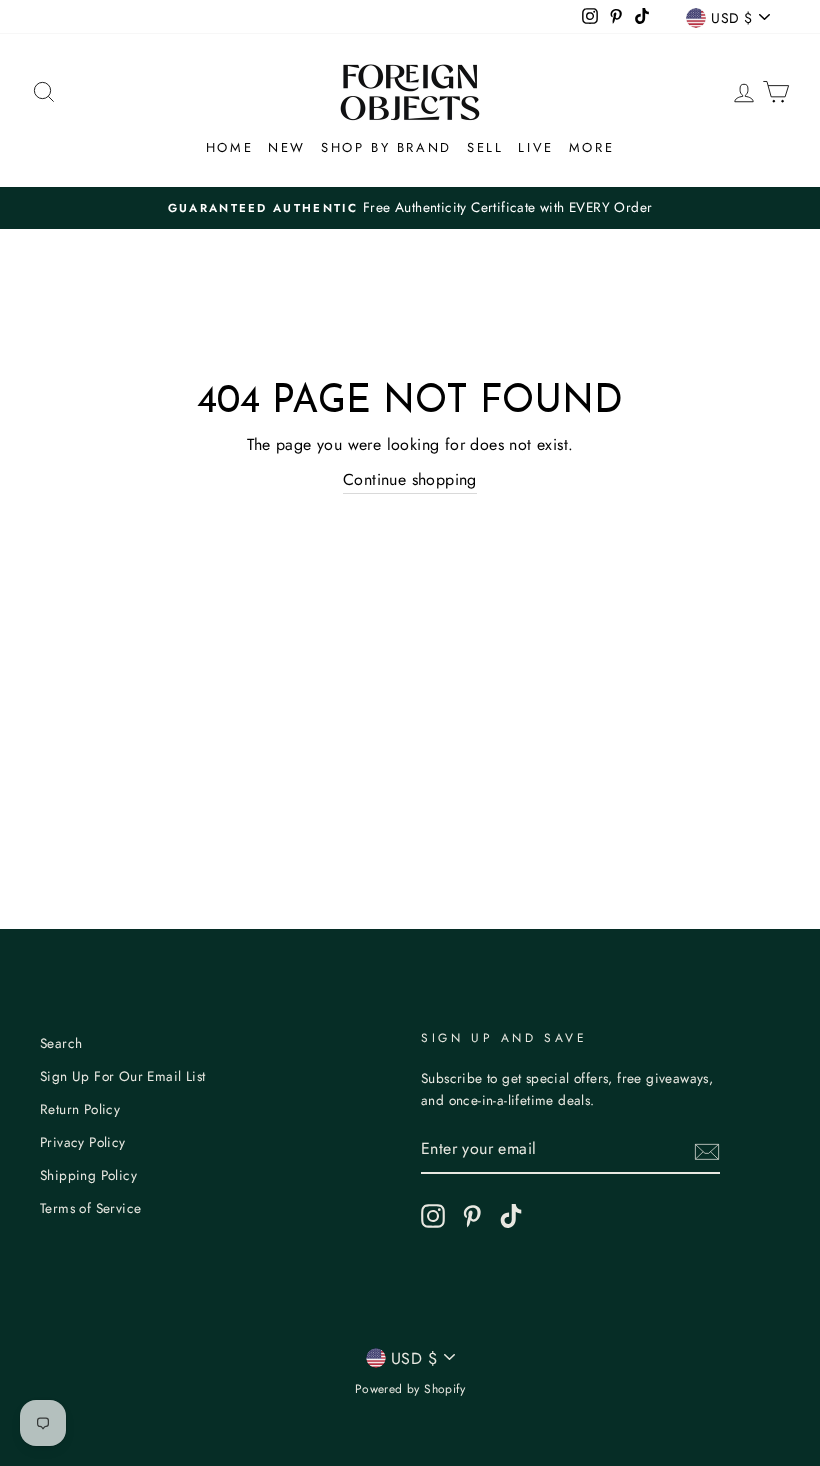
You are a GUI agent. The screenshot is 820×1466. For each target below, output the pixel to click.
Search (61, 1043)
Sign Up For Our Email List (122, 1076)
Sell (485, 147)
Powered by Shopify (410, 1389)
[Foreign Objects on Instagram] (433, 1216)
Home (229, 147)
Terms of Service (90, 1208)
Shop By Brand (386, 147)
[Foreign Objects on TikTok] (511, 1216)
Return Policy (80, 1109)
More (591, 147)
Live (535, 147)
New (287, 147)
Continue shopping (410, 479)
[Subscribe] (707, 1150)
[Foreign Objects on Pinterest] (472, 1216)
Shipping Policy (88, 1175)
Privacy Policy (83, 1142)
